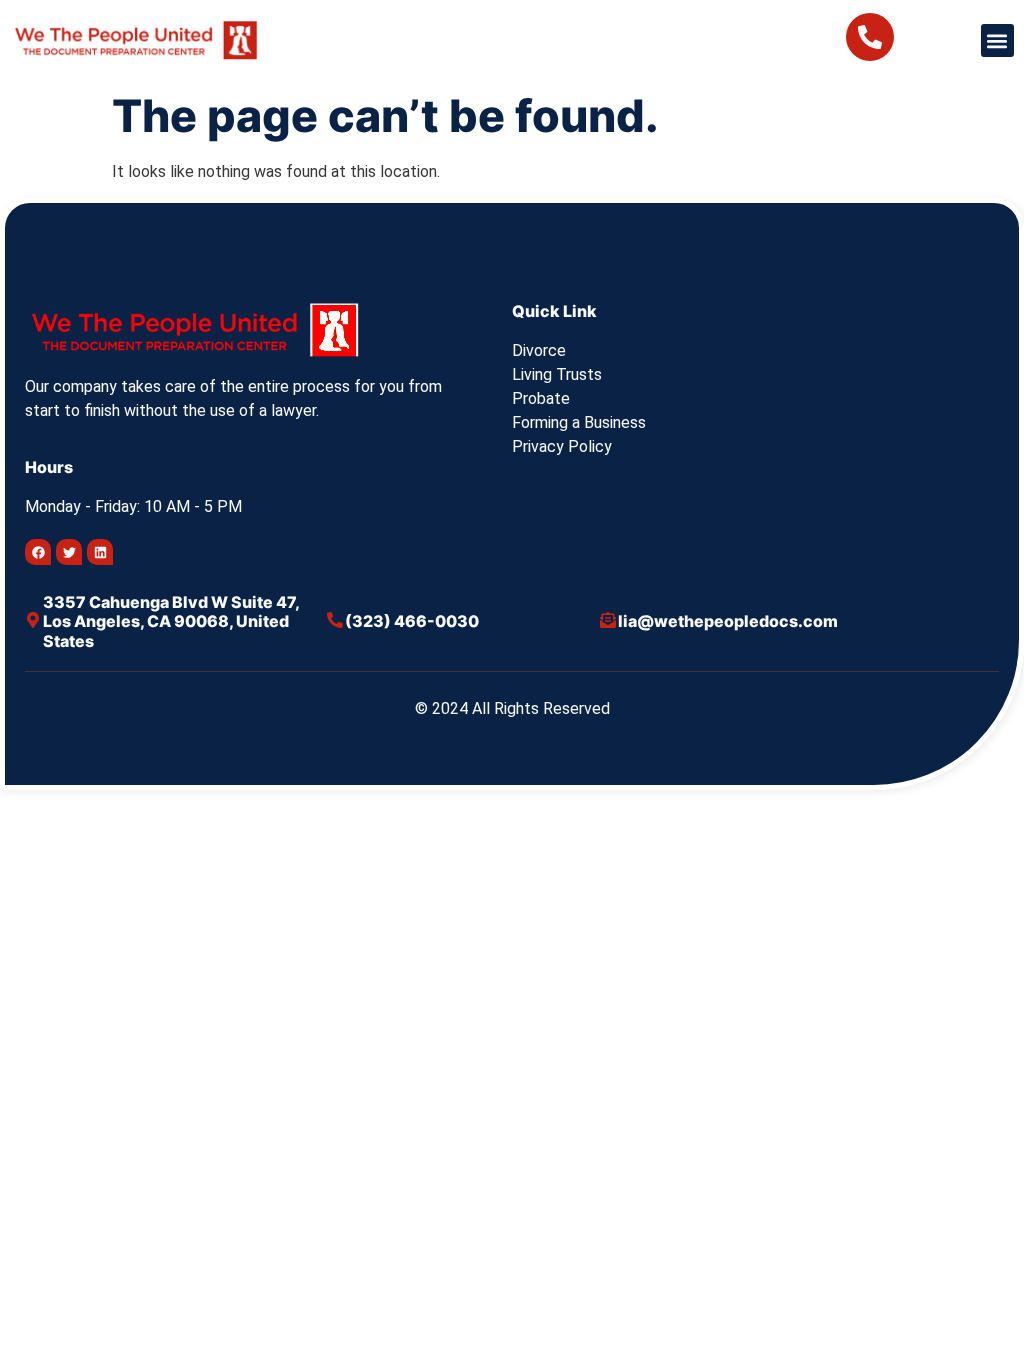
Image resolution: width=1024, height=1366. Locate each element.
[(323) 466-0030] (335, 620)
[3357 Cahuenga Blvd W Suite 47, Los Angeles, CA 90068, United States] (33, 620)
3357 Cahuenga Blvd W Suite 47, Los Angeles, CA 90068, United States (171, 621)
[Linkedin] (100, 552)
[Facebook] (38, 552)
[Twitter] (69, 552)
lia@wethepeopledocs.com (728, 621)
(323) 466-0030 (412, 621)
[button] (997, 40)
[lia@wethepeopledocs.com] (608, 620)
